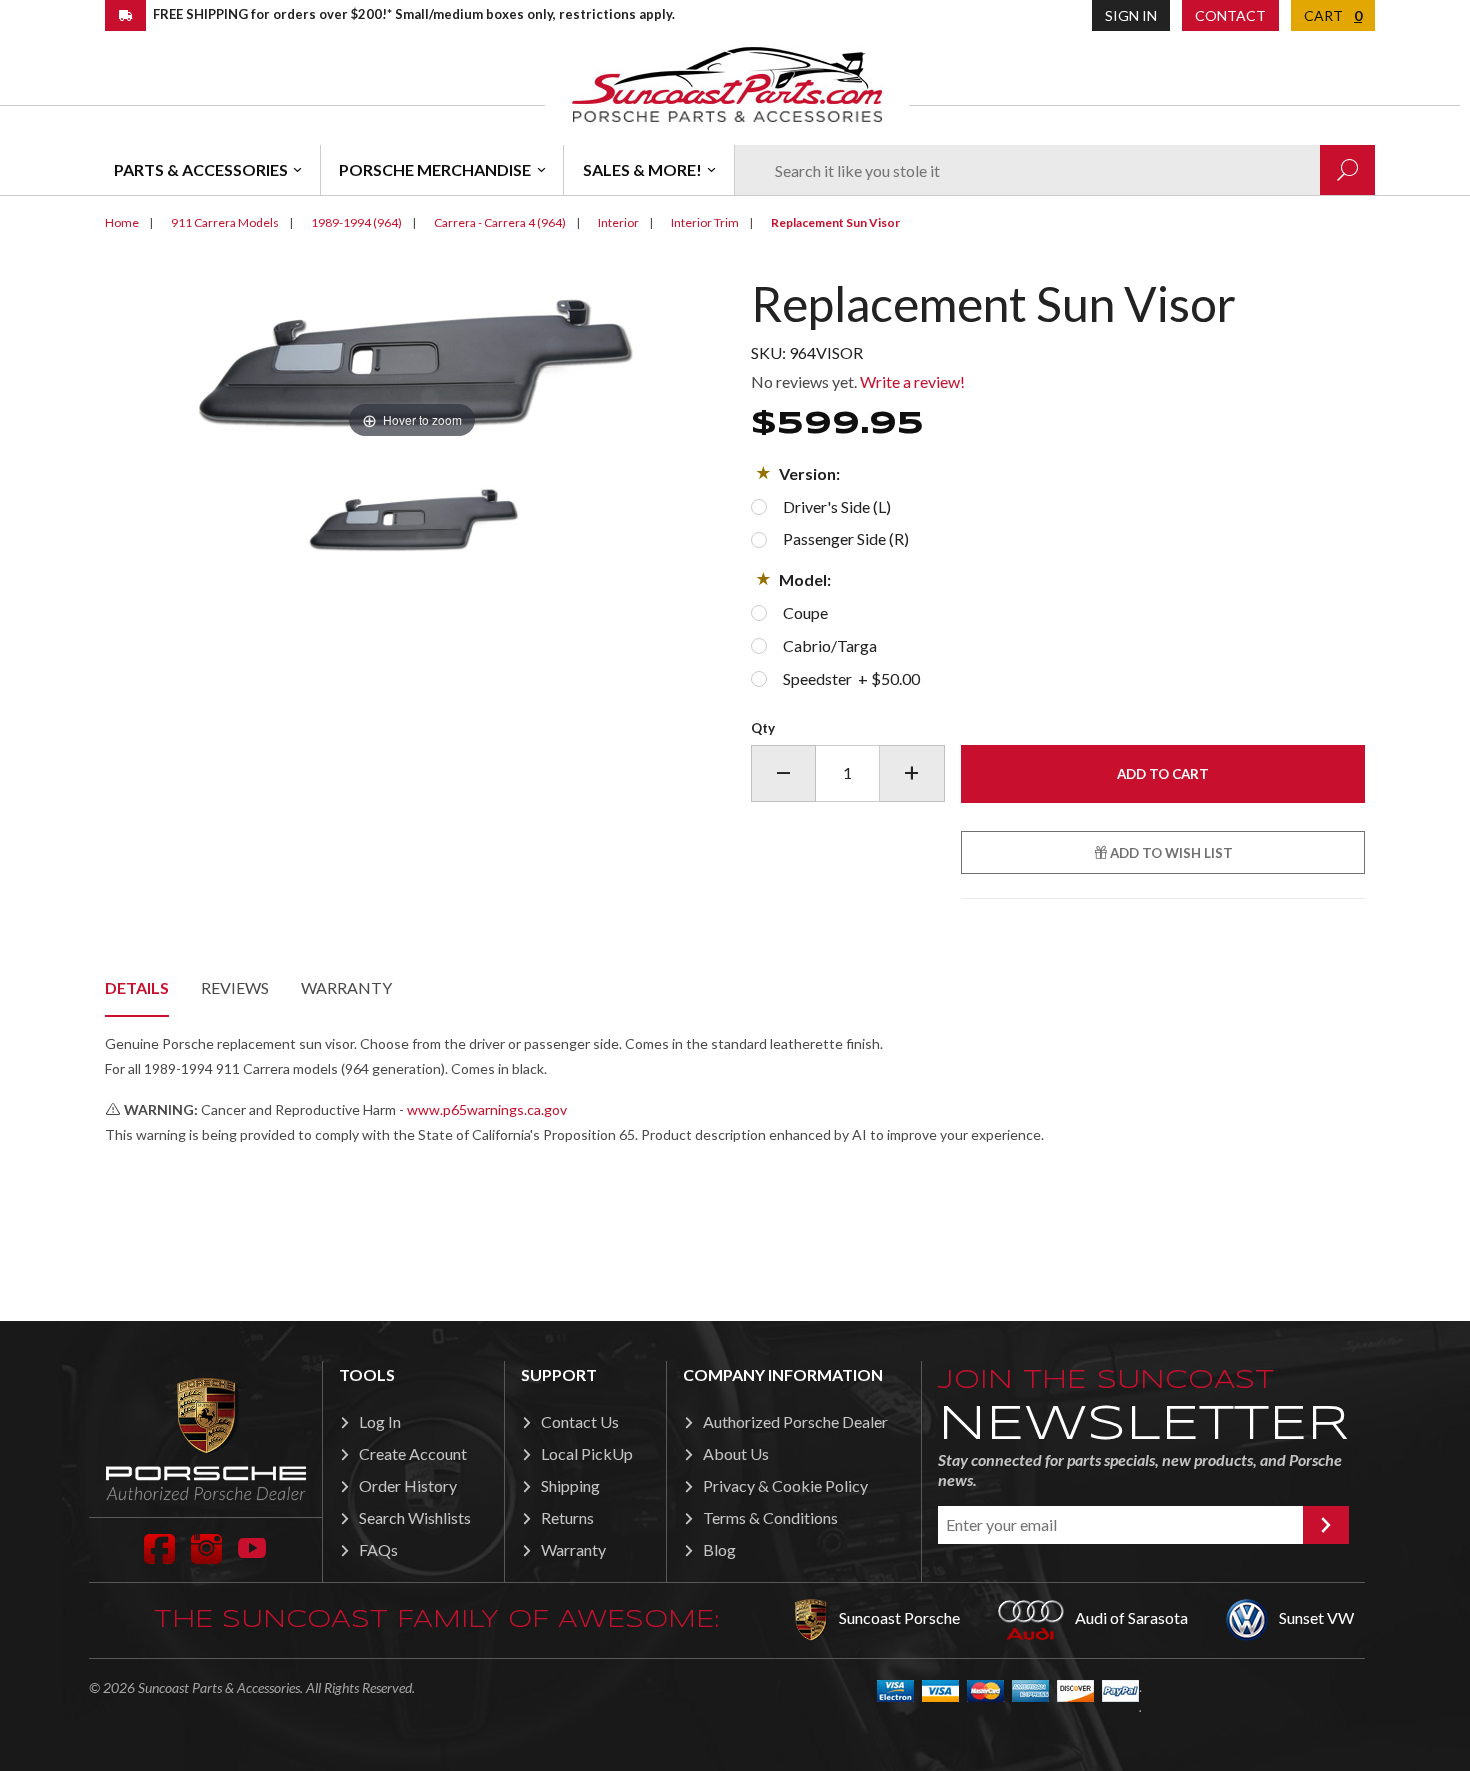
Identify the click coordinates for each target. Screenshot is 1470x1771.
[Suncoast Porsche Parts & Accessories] (727, 83)
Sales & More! (642, 169)
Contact (1230, 15)
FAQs (378, 1549)
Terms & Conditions (770, 1517)
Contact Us (580, 1421)
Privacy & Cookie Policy (785, 1485)
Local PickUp (587, 1453)
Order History (408, 1485)
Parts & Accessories (201, 169)
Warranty (346, 987)
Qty (763, 728)
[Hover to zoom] (412, 358)
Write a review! (912, 381)
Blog (719, 1549)
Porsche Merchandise (435, 169)
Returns (567, 1517)
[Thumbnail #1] (412, 519)
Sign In (1131, 15)
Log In (380, 1421)
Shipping (570, 1485)
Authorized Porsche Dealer (795, 1421)
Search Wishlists (415, 1517)
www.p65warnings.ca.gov (487, 1109)
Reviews (235, 987)
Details (137, 987)
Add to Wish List (1170, 853)
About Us (736, 1453)
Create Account (413, 1453)
